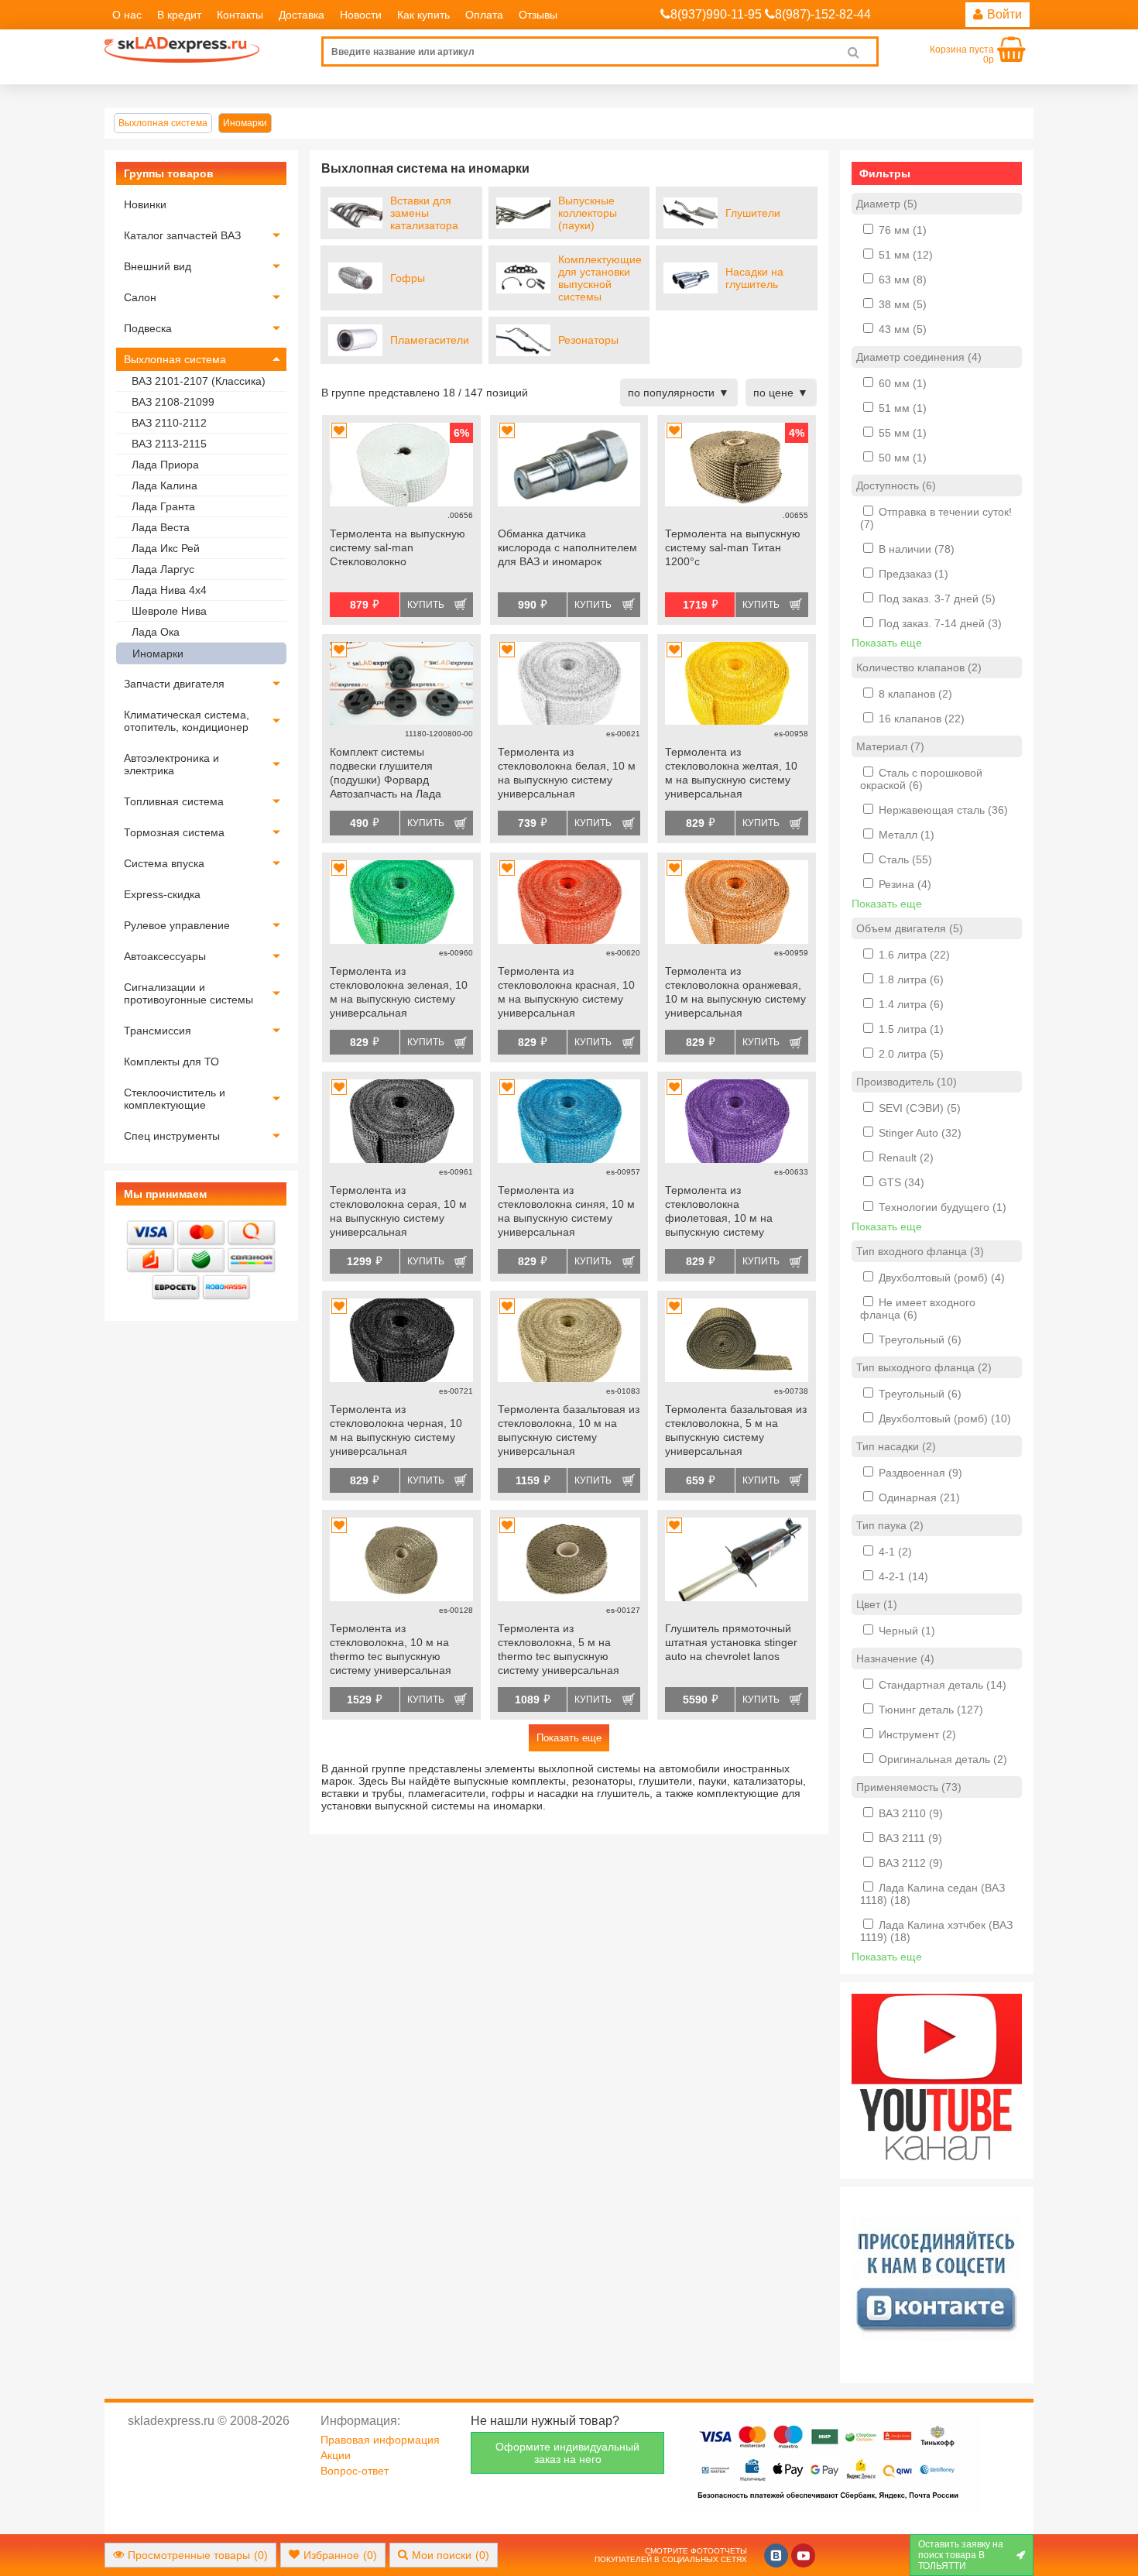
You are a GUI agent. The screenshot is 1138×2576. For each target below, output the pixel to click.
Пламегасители (430, 340)
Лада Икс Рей (166, 548)
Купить (426, 605)
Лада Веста (161, 527)
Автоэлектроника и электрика (171, 764)
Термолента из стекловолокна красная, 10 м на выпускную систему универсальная (566, 992)
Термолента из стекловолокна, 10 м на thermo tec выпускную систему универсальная (391, 1649)
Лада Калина (165, 485)
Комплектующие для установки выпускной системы (600, 278)
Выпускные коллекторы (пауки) (588, 213)
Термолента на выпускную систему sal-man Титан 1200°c (733, 547)
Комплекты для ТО (171, 1062)
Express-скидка (162, 894)
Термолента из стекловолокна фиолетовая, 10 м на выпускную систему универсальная (719, 1213)
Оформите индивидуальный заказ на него (567, 2453)
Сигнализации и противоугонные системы (189, 993)
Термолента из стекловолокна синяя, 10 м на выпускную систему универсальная (566, 1211)
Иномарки (158, 653)
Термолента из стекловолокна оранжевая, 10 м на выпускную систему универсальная (735, 992)
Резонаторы (588, 340)
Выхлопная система (175, 359)
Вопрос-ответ (355, 2471)
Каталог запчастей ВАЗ (182, 235)
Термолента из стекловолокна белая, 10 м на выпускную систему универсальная (567, 773)
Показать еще (569, 1738)
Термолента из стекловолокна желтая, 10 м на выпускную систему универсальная (731, 773)
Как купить (423, 15)
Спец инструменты (172, 1136)
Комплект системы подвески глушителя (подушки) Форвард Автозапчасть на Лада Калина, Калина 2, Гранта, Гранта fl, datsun (397, 774)
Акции (336, 2455)
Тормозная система (174, 832)
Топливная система (174, 801)
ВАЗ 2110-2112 (169, 423)
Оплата (484, 15)
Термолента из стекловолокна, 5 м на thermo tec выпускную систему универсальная (559, 1649)
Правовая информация (380, 2440)
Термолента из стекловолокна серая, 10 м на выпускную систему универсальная (398, 1211)
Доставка (302, 15)
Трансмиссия (158, 1031)
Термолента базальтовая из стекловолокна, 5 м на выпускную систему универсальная (736, 1430)
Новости (361, 15)
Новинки (145, 204)
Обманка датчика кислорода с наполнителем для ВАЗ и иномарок (567, 547)
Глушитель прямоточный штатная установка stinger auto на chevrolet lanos (731, 1642)
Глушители (753, 213)
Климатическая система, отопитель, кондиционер (187, 721)
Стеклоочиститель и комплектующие (175, 1099)
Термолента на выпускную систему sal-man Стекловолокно (398, 547)
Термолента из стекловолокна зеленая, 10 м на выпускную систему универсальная (399, 992)
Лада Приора (165, 465)
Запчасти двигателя (174, 684)
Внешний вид (158, 266)
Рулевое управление (177, 925)
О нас (127, 15)
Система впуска (164, 863)
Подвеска (148, 328)
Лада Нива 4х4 (169, 590)
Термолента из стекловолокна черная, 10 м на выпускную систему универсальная (396, 1430)
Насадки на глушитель (754, 278)
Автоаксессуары (165, 956)
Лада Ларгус (163, 569)
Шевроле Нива (169, 611)
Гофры (408, 278)
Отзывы (538, 15)
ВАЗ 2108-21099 (173, 402)
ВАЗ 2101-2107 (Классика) (199, 381)
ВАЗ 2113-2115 (169, 444)
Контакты (240, 15)
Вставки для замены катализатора (424, 213)
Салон (140, 297)
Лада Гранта (163, 506)
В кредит (179, 15)
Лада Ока (156, 632)
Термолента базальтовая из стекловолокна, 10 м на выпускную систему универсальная (569, 1430)
